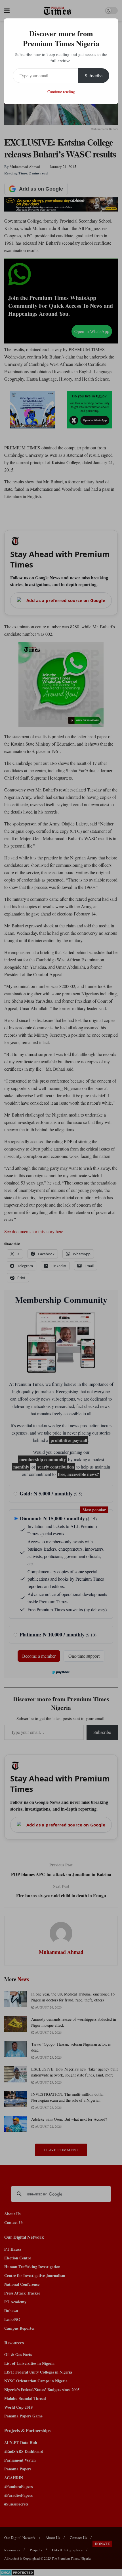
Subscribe (94, 75)
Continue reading (61, 92)
